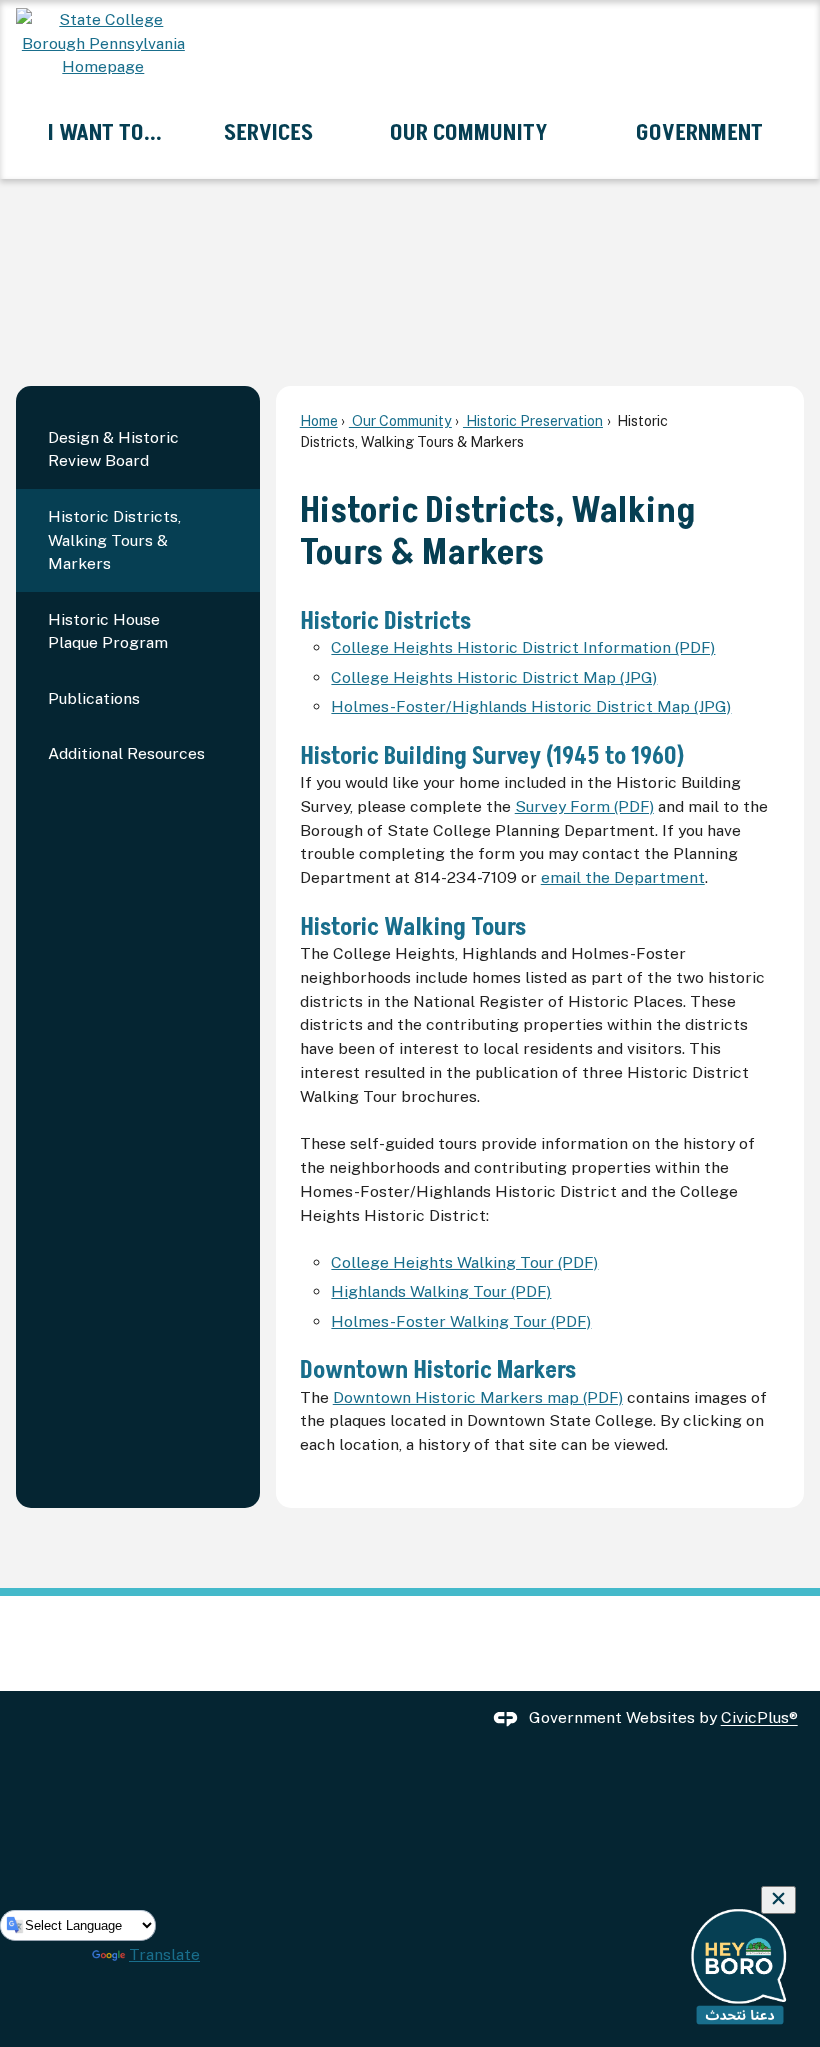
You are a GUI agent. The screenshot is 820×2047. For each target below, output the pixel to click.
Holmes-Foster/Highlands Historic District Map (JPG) (531, 706)
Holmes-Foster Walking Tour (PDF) (461, 1321)
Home (319, 420)
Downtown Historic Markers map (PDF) (478, 1397)
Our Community (400, 420)
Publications (94, 698)
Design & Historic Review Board (113, 449)
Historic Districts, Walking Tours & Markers (114, 540)
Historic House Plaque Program (108, 631)
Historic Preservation (533, 420)
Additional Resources (126, 753)
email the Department (623, 877)
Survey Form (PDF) (584, 806)
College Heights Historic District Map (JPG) (494, 677)
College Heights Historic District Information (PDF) (523, 647)
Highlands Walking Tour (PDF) (441, 1291)
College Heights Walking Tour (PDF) (464, 1262)
